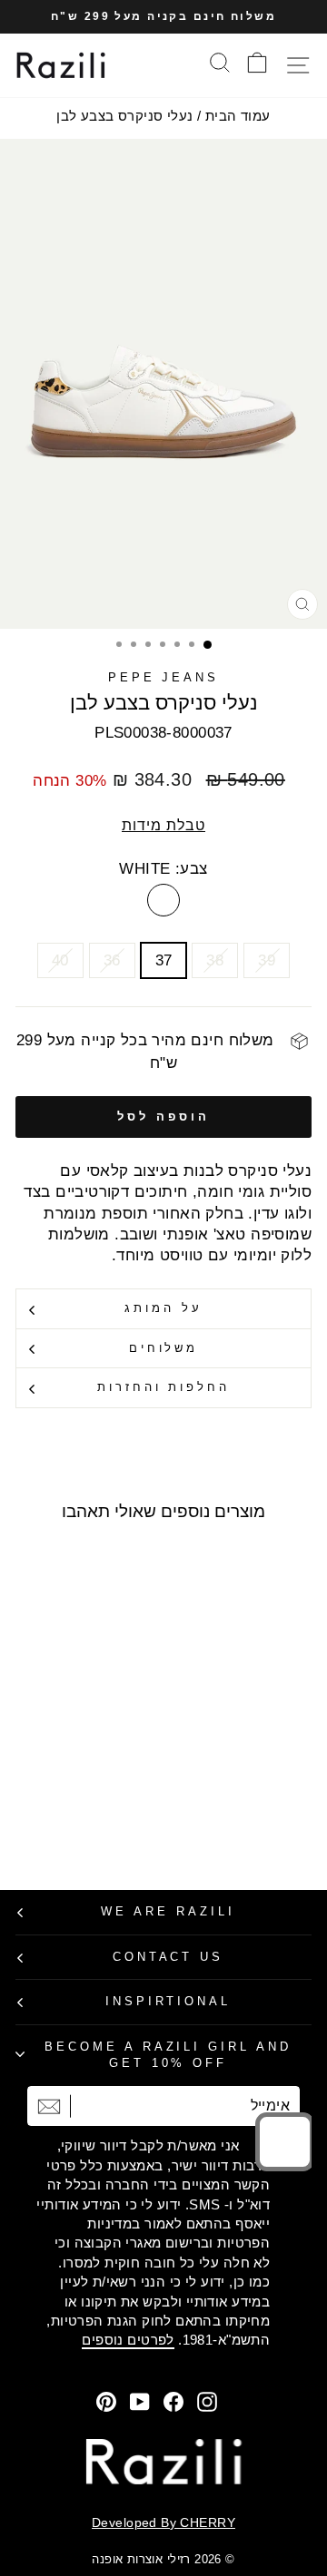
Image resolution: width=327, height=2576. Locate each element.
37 (164, 960)
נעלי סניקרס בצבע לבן (124, 116)
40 (60, 960)
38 (215, 960)
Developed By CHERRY (163, 2522)
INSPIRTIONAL (168, 2001)
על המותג (163, 1308)
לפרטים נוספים (128, 2340)
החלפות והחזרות (164, 1387)
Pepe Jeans (164, 677)
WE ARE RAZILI (168, 1911)
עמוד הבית (238, 116)
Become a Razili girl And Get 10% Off (168, 2055)
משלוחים (164, 1348)
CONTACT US (168, 1957)
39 (267, 960)
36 (112, 960)
